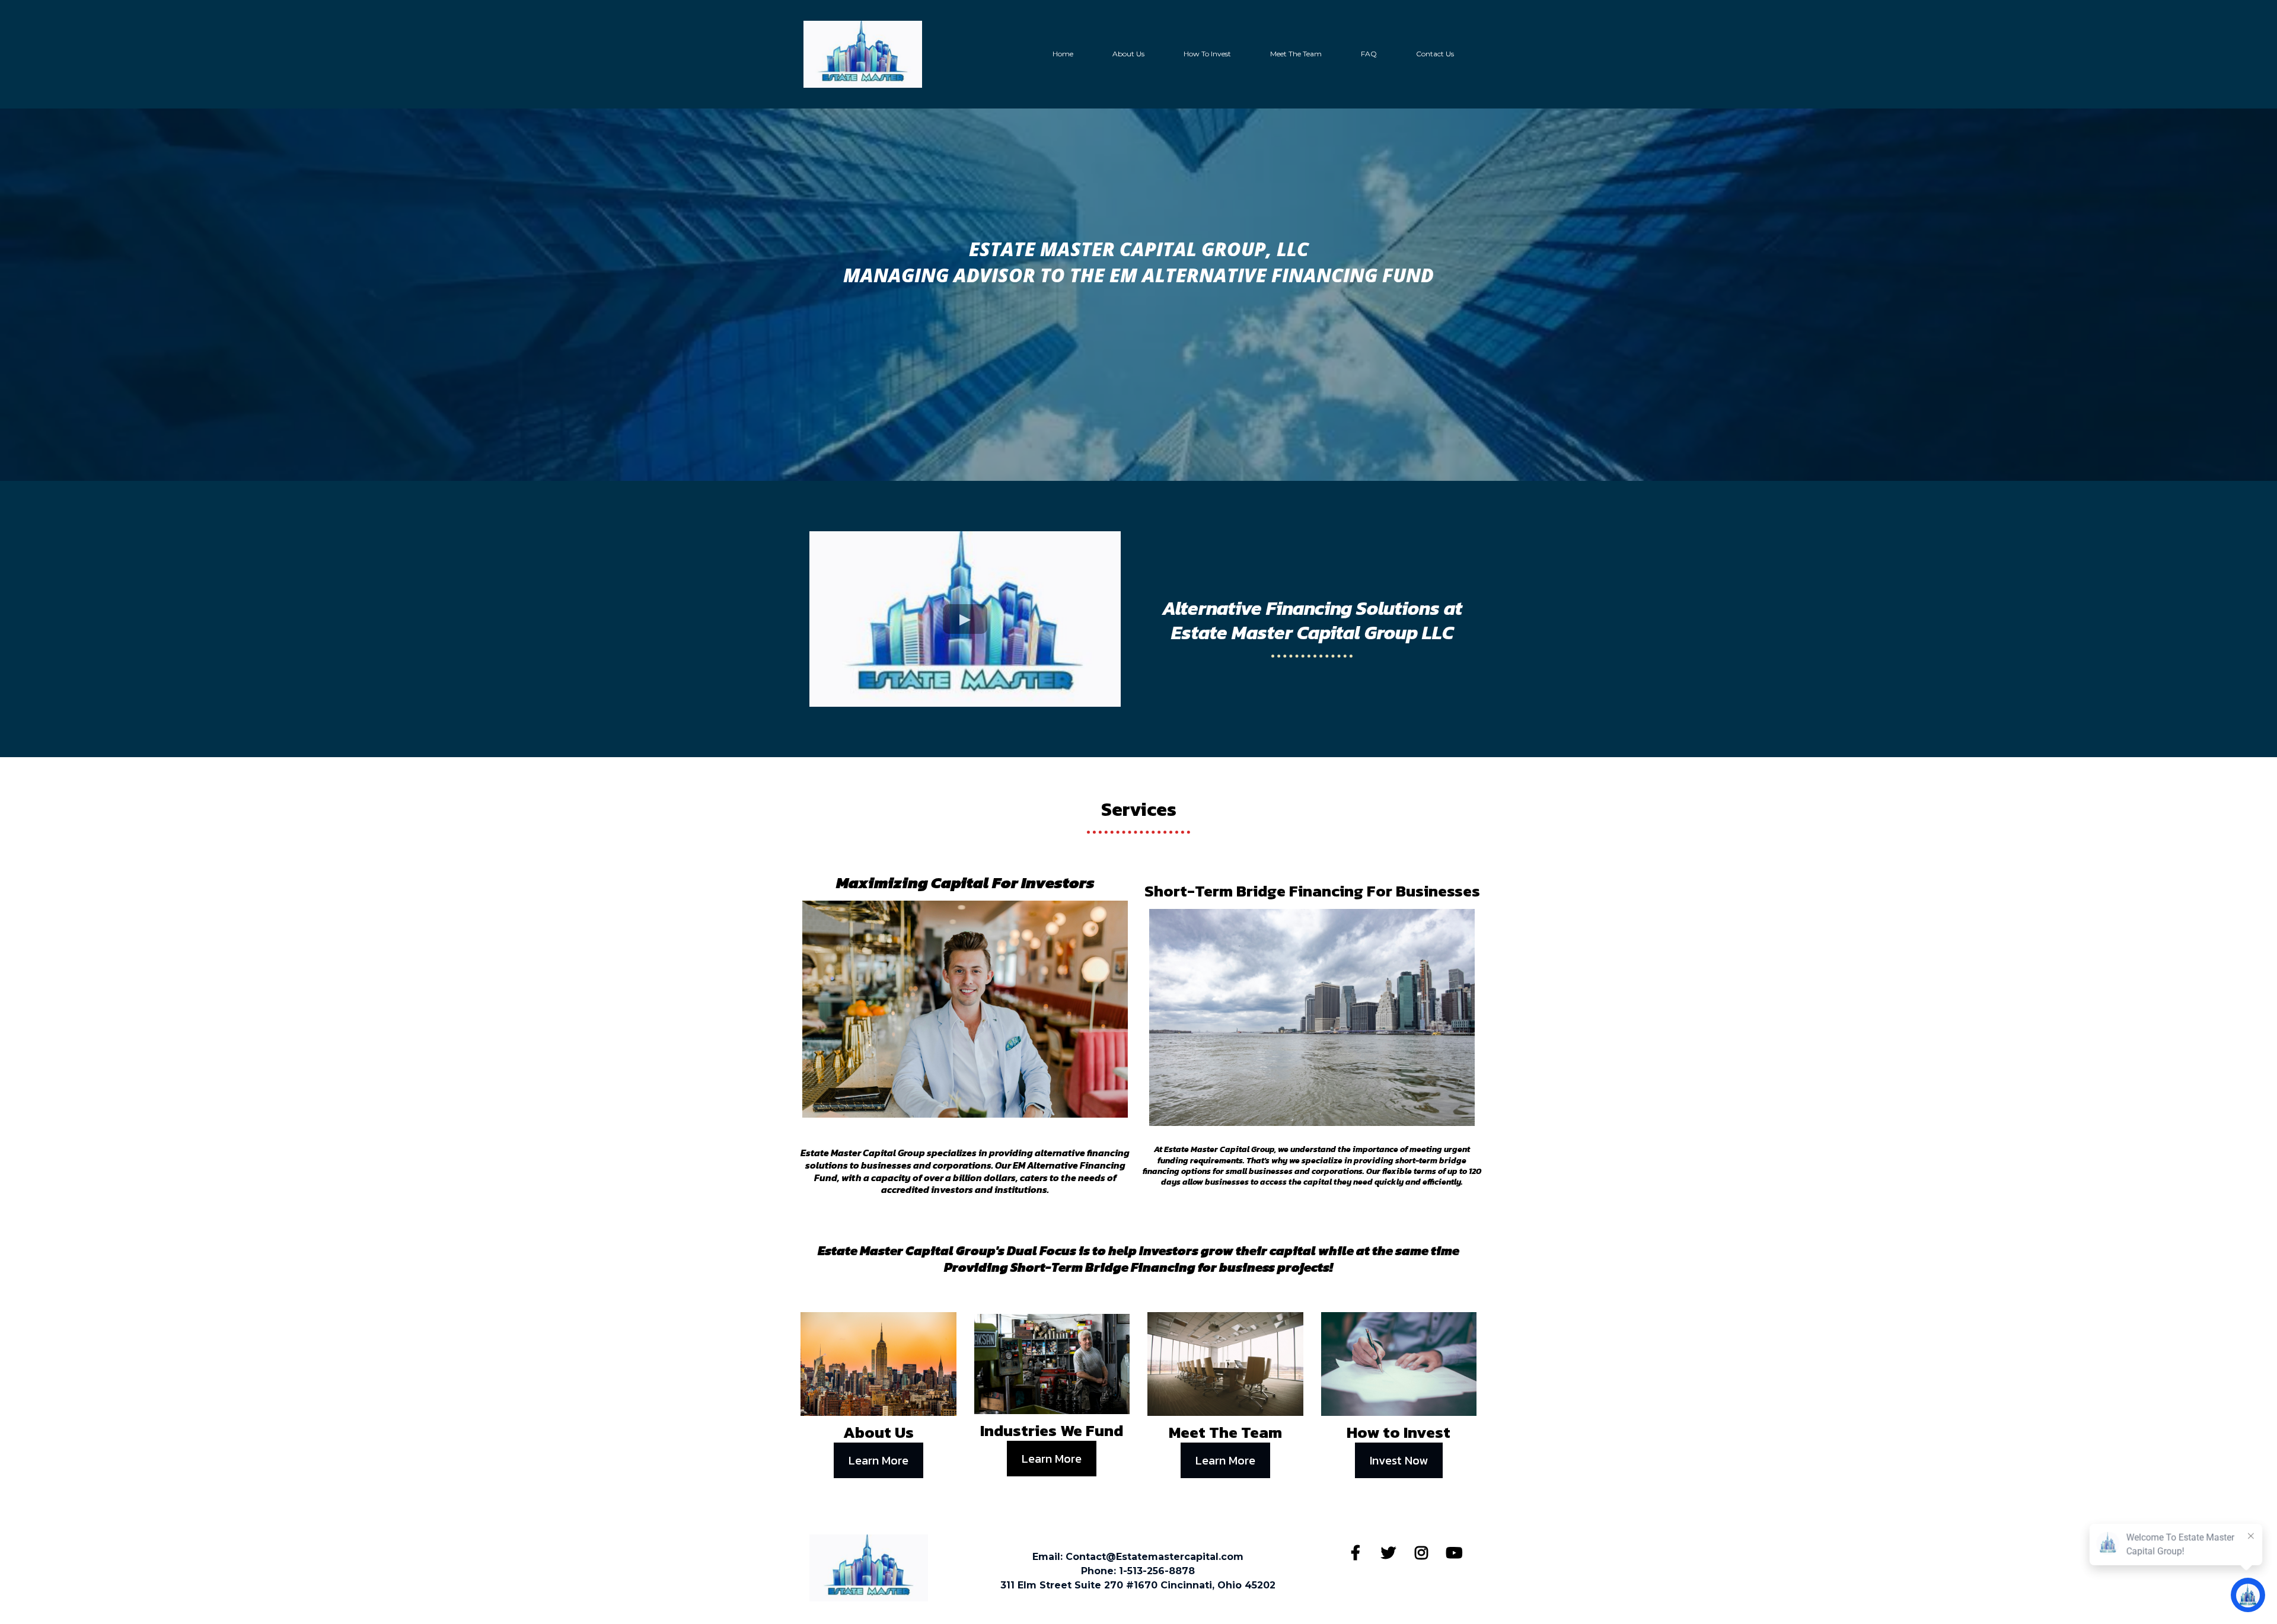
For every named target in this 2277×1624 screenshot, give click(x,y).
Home (1063, 54)
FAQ (1369, 54)
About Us (1128, 54)
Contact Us (1435, 54)
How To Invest (1207, 54)
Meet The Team (1296, 54)
